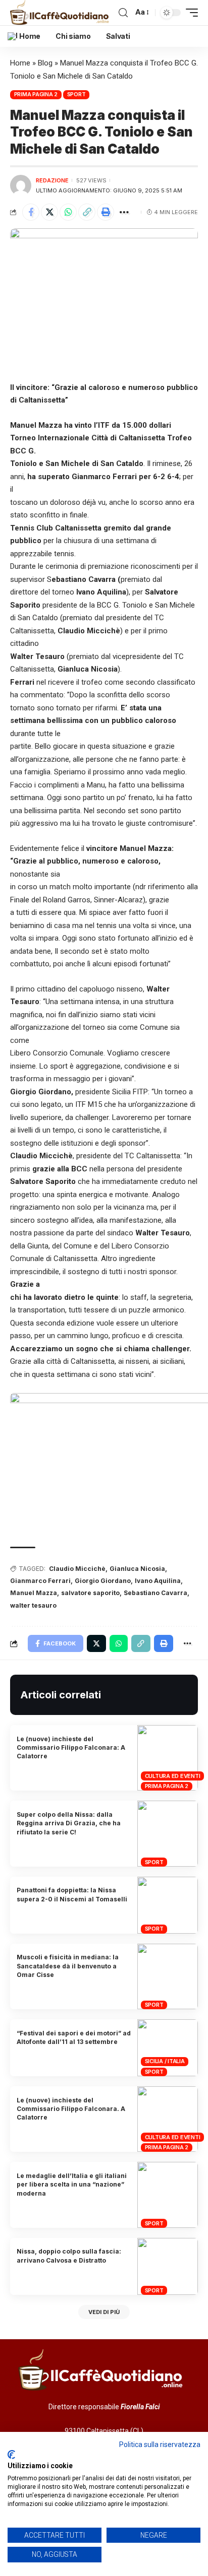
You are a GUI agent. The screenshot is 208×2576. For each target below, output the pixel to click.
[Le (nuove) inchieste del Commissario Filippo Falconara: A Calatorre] (168, 1758)
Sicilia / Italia (165, 2061)
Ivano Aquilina (158, 1581)
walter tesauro (33, 1605)
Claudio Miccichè (77, 1569)
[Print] (106, 212)
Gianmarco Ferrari (40, 1581)
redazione (52, 180)
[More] (124, 212)
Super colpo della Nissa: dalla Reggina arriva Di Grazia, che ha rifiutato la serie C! (69, 1823)
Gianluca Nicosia (137, 1569)
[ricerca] (123, 13)
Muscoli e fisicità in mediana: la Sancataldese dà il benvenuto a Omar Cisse (68, 1966)
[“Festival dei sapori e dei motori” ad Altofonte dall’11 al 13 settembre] (168, 2048)
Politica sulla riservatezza (160, 2445)
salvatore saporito (90, 1593)
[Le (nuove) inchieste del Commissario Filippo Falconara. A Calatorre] (168, 2119)
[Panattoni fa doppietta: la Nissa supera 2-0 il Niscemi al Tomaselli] (168, 1905)
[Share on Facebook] (31, 212)
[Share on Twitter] (49, 212)
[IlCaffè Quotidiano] (62, 13)
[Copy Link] (87, 212)
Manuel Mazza (34, 1593)
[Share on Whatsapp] (68, 212)
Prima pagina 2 (36, 94)
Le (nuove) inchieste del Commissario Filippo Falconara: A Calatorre (71, 1748)
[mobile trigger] (189, 13)
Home (20, 63)
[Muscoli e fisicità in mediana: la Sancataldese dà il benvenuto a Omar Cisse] (168, 1976)
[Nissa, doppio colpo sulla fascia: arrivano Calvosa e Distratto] (168, 2266)
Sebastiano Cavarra (155, 1593)
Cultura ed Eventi (173, 1776)
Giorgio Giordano (103, 1581)
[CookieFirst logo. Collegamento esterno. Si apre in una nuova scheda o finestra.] (11, 2455)
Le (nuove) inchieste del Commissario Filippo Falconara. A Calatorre (71, 2109)
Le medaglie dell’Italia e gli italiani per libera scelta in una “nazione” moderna (72, 2185)
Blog (45, 63)
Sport (76, 94)
